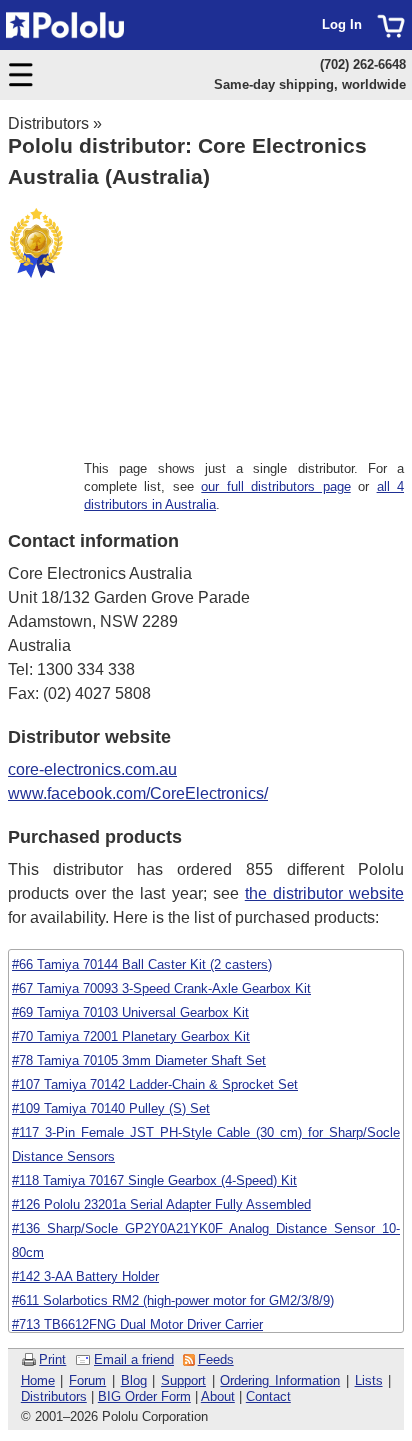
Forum (87, 1380)
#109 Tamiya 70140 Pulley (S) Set (111, 1108)
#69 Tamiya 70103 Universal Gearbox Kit (130, 1012)
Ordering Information (280, 1380)
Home (38, 1380)
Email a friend (134, 1359)
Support (183, 1380)
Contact (268, 1396)
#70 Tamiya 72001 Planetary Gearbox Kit (131, 1036)
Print (52, 1359)
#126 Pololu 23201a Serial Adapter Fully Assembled (161, 1204)
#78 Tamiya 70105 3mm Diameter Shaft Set (139, 1060)
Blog (134, 1380)
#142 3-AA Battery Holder (85, 1276)
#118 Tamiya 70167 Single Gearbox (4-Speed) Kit (154, 1180)
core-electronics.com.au (92, 769)
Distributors (48, 123)
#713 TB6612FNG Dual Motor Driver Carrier (137, 1324)
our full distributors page (275, 486)
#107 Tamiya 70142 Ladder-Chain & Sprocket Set (155, 1084)
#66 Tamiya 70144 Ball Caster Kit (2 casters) (142, 964)
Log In (342, 24)
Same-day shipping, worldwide (310, 84)
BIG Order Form (144, 1396)
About (218, 1396)
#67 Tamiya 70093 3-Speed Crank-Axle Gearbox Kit (161, 988)
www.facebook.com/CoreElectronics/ (138, 793)
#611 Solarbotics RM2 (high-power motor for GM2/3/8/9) (173, 1300)
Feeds (216, 1359)
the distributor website (324, 893)
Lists (369, 1380)
